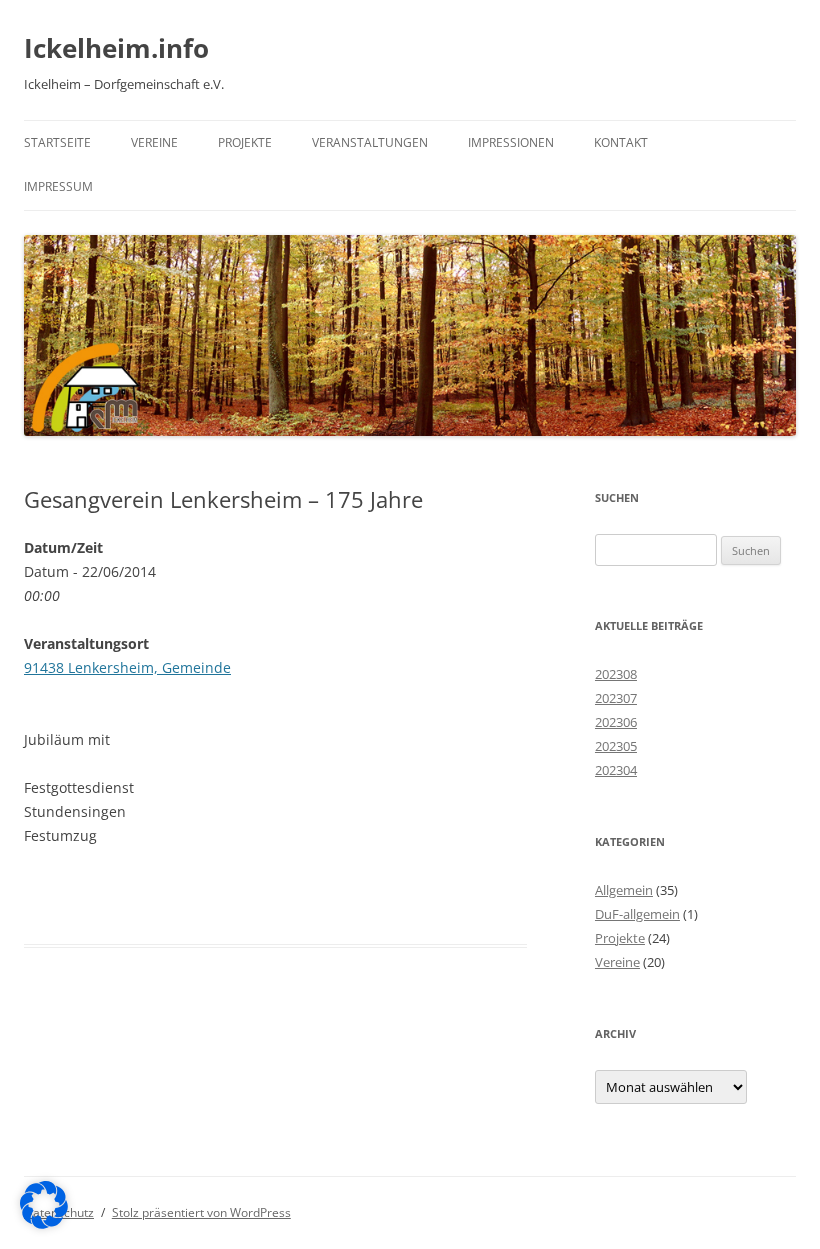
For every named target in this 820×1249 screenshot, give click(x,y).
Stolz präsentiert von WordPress (201, 1212)
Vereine (154, 142)
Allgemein (624, 890)
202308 (616, 674)
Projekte (245, 142)
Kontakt (621, 142)
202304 (616, 770)
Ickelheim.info (116, 48)
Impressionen (511, 142)
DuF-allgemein (637, 914)
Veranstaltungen (370, 142)
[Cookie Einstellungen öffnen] (44, 1223)
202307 (616, 698)
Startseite (57, 142)
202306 (616, 722)
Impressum (58, 186)
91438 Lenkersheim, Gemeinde (127, 667)
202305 (616, 746)
